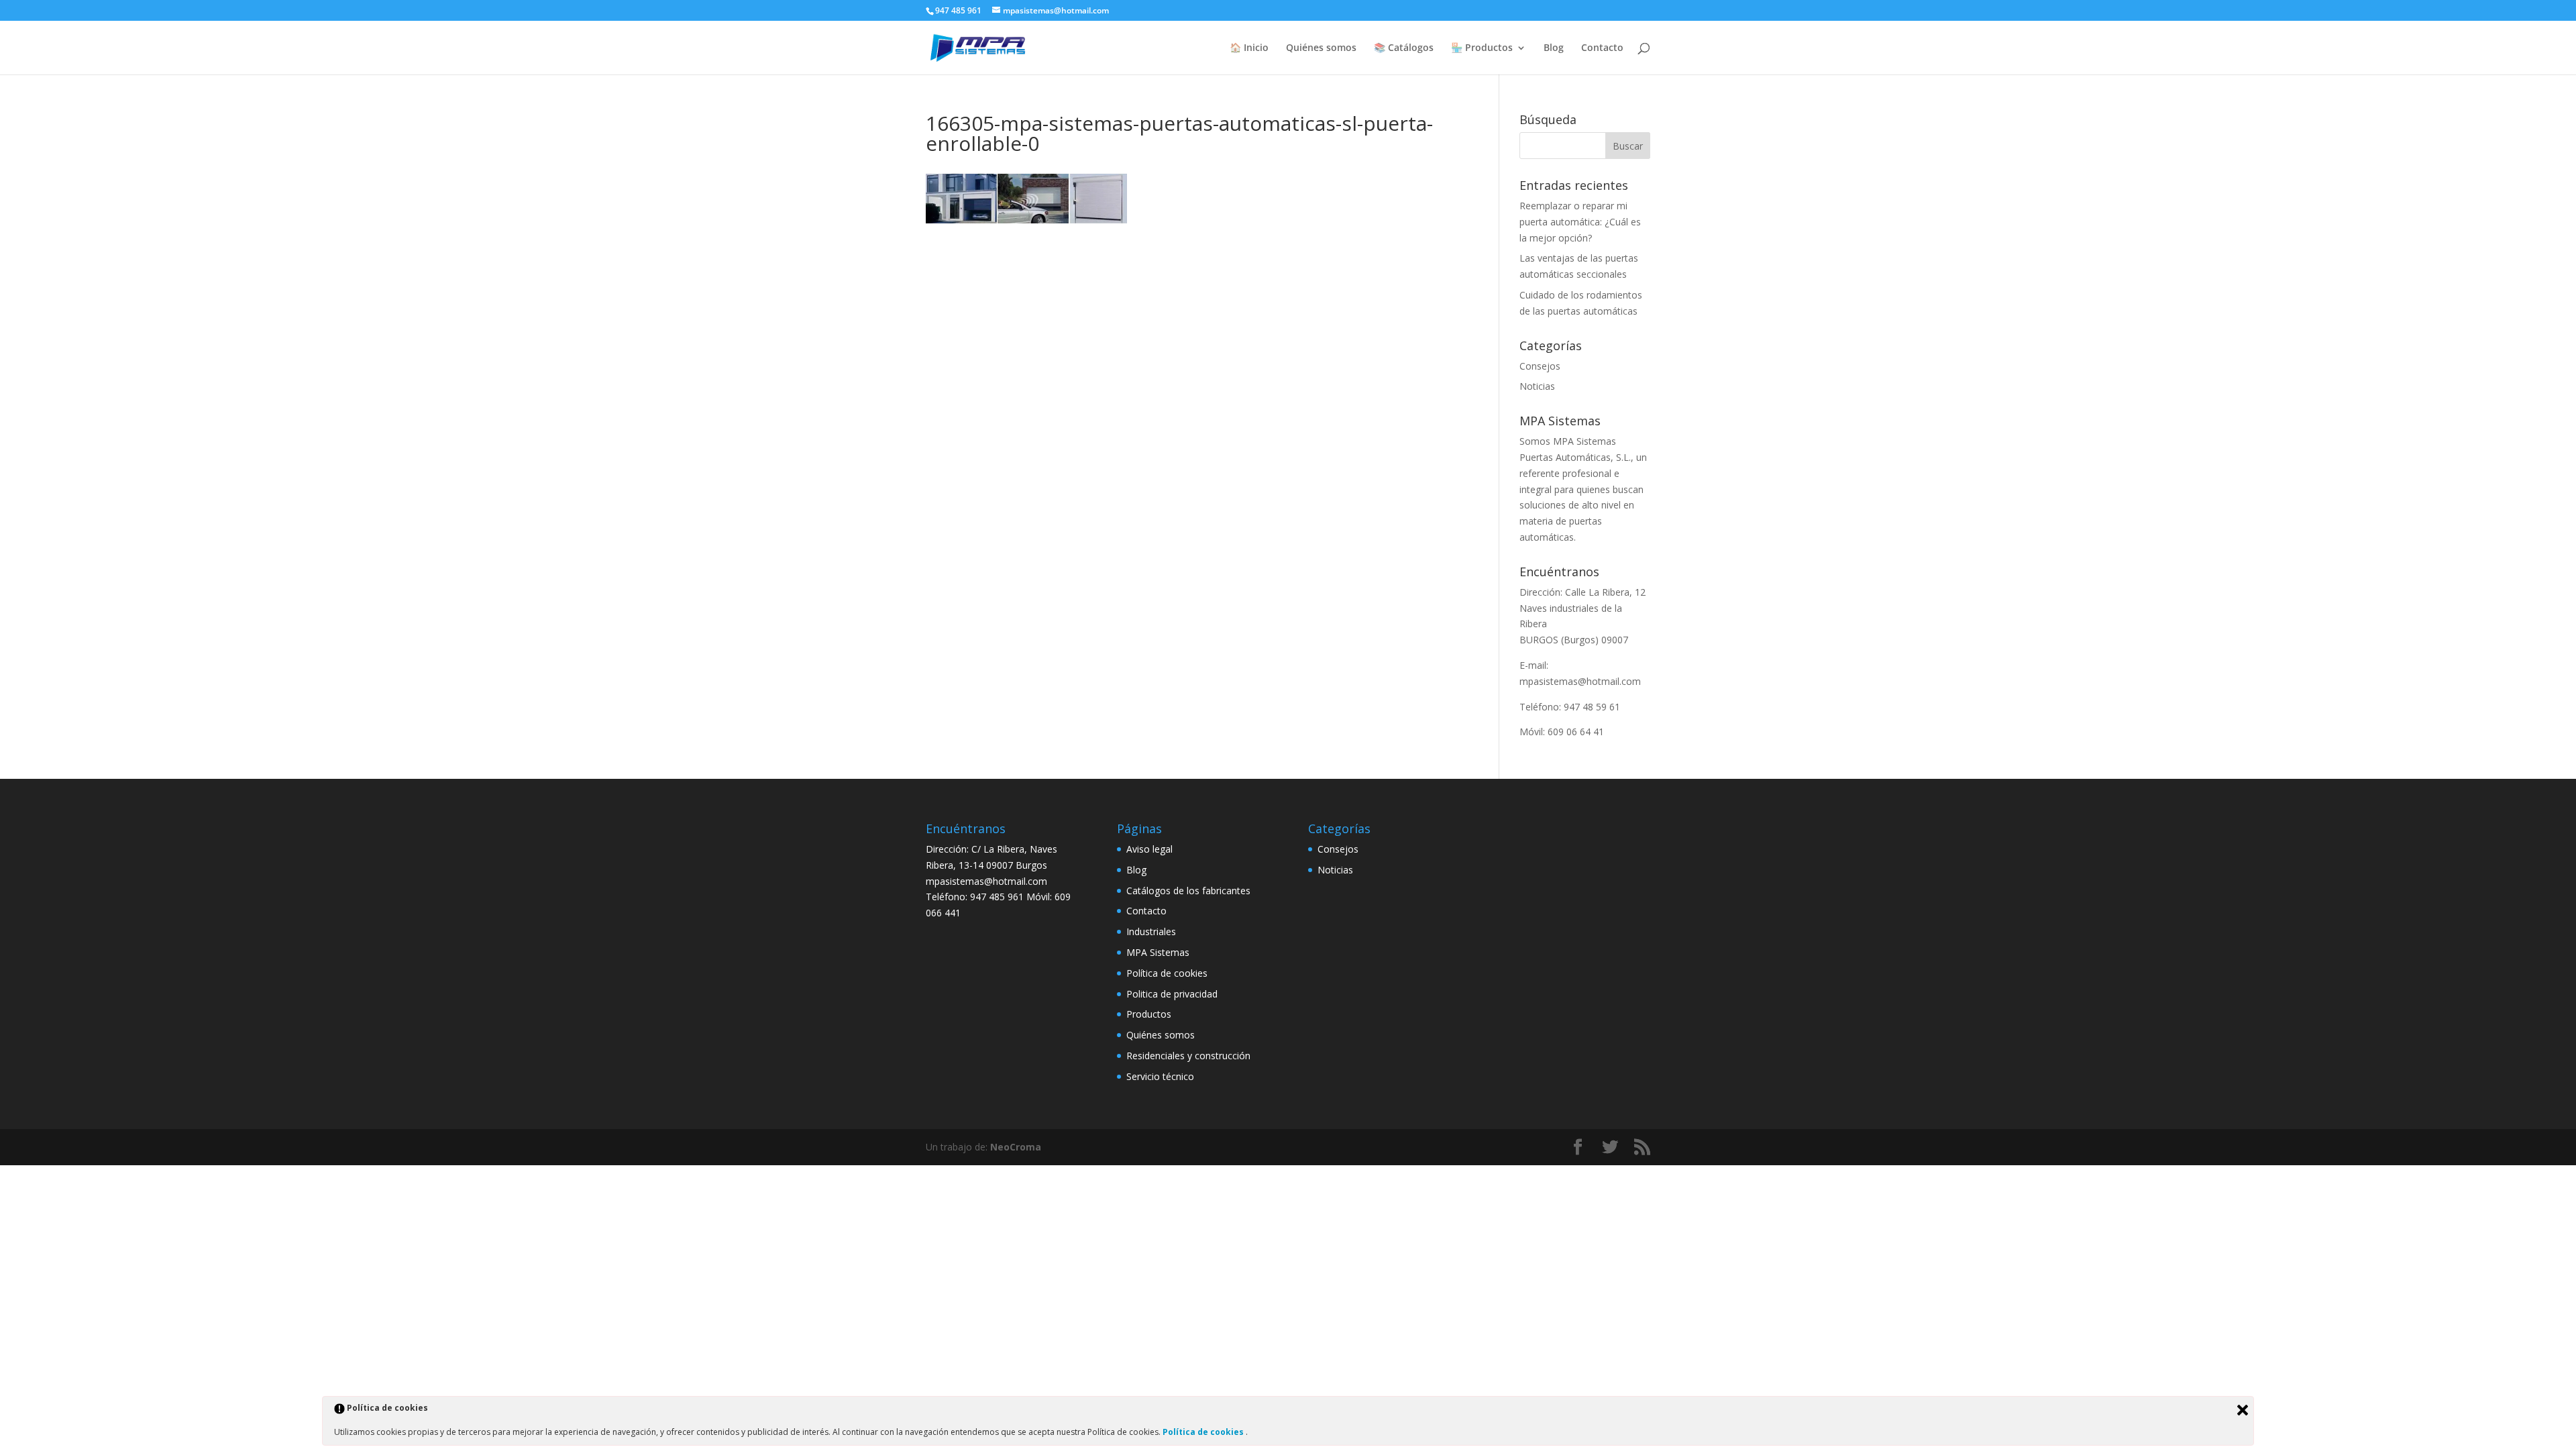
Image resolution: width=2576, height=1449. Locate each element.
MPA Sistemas (1158, 952)
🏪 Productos (1482, 48)
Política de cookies (1167, 973)
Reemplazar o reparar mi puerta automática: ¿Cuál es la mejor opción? (1580, 222)
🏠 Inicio (1249, 48)
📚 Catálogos (1404, 48)
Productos (1149, 1014)
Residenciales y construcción (1188, 1056)
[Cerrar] (2243, 1410)
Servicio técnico (1160, 1076)
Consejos (1540, 366)
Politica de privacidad (1172, 994)
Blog (1554, 48)
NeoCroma (1016, 1147)
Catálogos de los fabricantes (1188, 891)
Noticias (1537, 386)
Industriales (1151, 931)
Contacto (1602, 48)
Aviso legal (1149, 849)
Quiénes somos (1321, 48)
